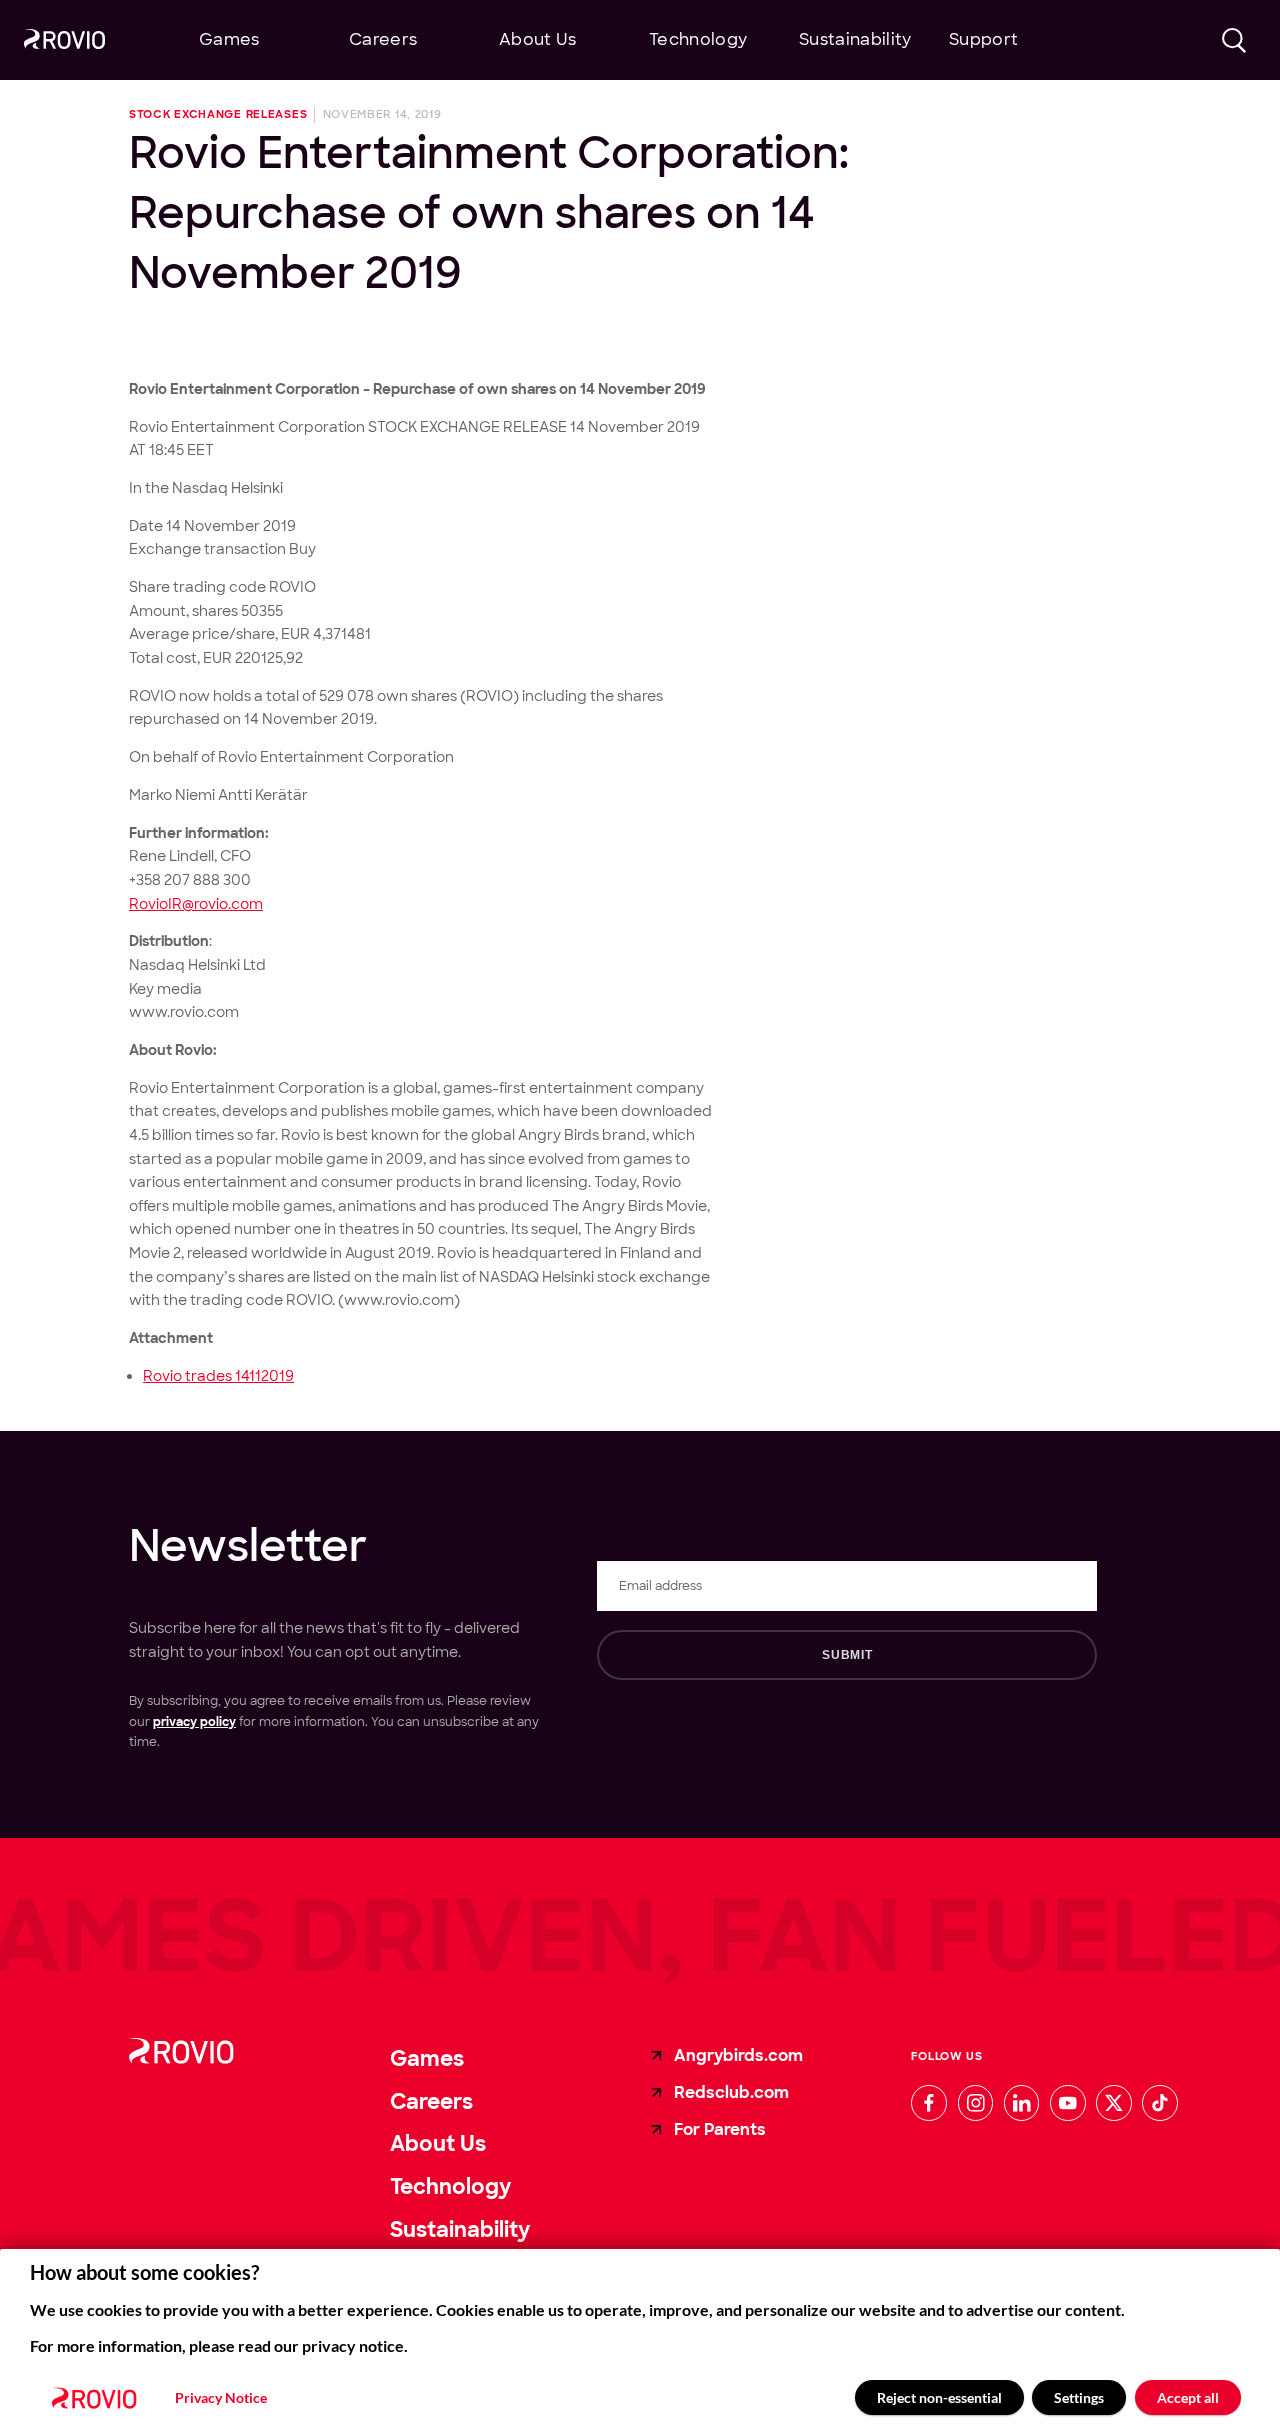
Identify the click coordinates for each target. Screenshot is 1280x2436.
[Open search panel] (1235, 40)
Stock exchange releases (218, 115)
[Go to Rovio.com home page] (64, 42)
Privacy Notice (221, 2398)
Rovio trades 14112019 (218, 1376)
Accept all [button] (1188, 2397)
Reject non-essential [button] (939, 2397)
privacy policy (194, 1721)
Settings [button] (1079, 2397)
